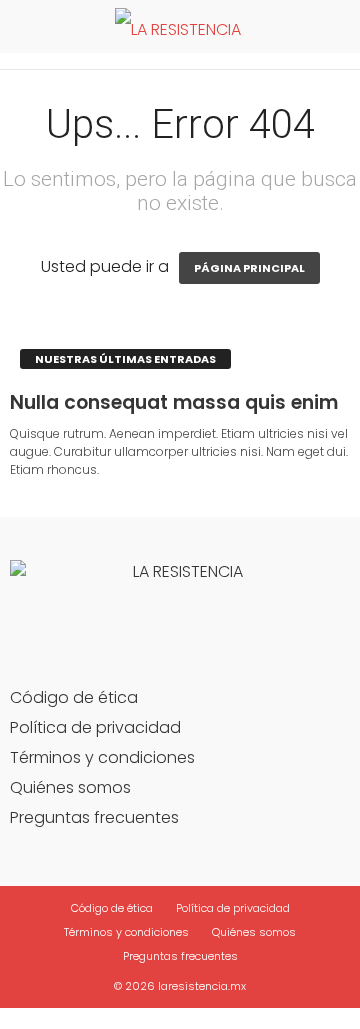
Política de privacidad (95, 727)
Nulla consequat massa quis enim (174, 402)
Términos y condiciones (102, 757)
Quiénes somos (70, 787)
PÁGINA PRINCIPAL (249, 268)
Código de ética (74, 697)
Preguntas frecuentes (94, 817)
